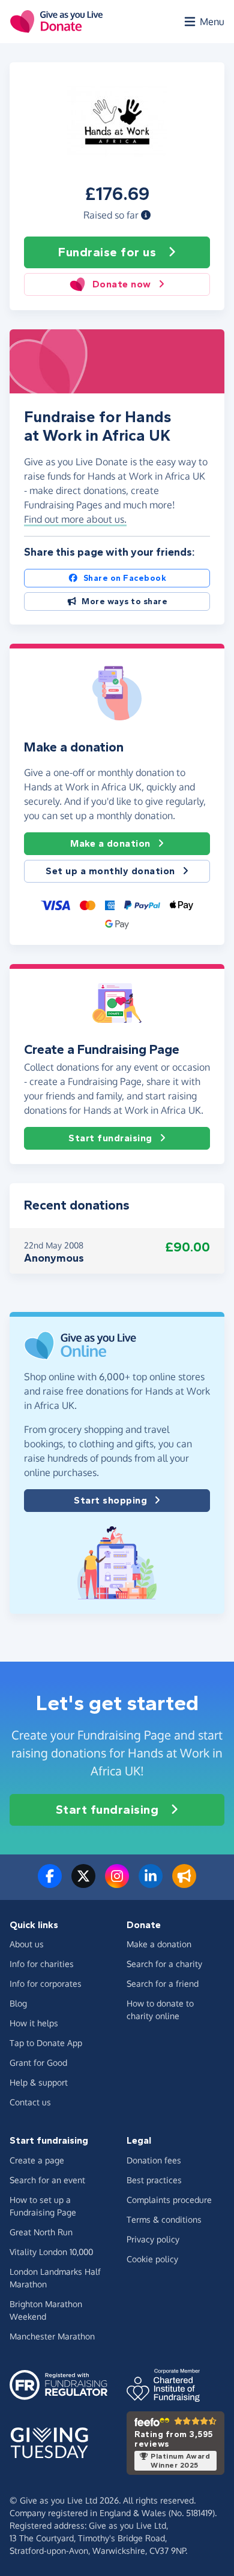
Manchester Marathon (52, 2336)
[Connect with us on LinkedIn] (151, 1883)
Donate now (122, 284)
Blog (18, 2003)
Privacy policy (153, 2239)
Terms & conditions (164, 2219)
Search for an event (47, 2180)
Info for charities (42, 1964)
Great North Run (41, 2232)
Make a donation (110, 843)
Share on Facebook (125, 578)
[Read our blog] (184, 1883)
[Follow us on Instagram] (117, 1883)
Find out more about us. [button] (75, 519)
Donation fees (154, 2160)
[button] (146, 215)
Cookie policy (152, 2259)
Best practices (154, 2180)
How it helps (34, 2023)
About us (27, 1944)
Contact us (30, 2102)
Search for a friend (163, 1983)
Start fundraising (110, 1138)
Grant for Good (38, 2063)
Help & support (39, 2082)
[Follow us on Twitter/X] (83, 1883)
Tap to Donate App (46, 2043)
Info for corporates (46, 1983)
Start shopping (110, 1500)
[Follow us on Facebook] (50, 1883)
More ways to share (124, 601)
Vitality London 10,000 (51, 2252)
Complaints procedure (169, 2200)
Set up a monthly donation (110, 871)
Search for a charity (164, 1964)
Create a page (37, 2160)
